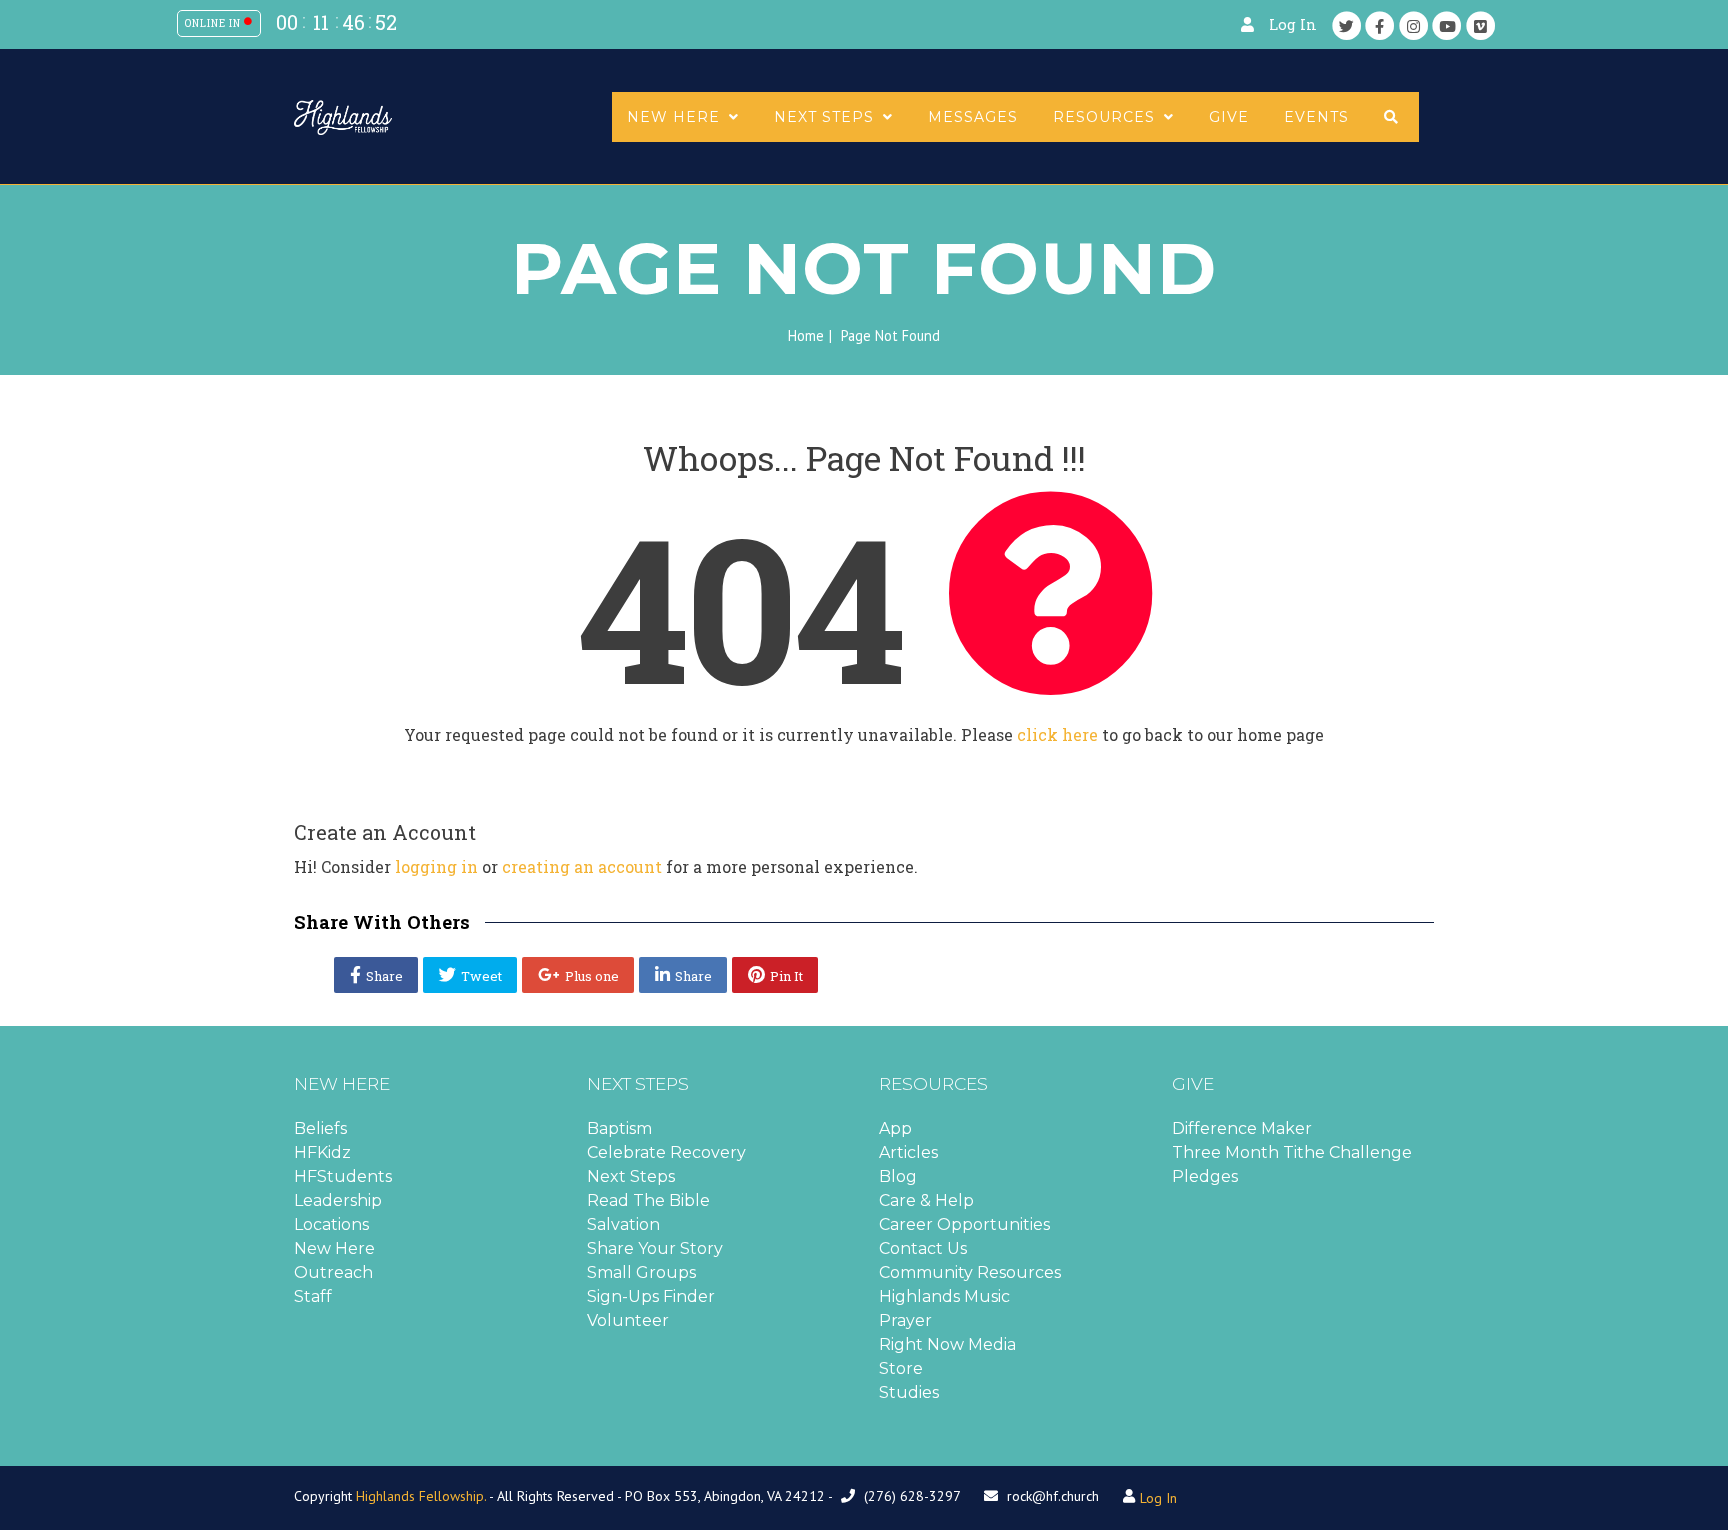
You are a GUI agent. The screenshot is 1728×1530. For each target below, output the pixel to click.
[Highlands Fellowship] (343, 116)
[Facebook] (1380, 25)
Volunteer (628, 1320)
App (895, 1128)
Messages (973, 117)
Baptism (619, 1128)
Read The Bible (648, 1200)
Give (1229, 117)
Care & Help (926, 1200)
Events (1316, 117)
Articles (908, 1152)
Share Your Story (655, 1248)
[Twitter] (1347, 25)
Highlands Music (944, 1296)
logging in (436, 866)
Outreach (333, 1272)
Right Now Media (947, 1344)
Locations (331, 1224)
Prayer (905, 1320)
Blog (898, 1176)
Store (901, 1368)
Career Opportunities (964, 1224)
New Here (334, 1248)
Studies (909, 1392)
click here (1057, 734)
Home (806, 335)
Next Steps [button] (826, 117)
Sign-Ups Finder (651, 1296)
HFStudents (343, 1176)
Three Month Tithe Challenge (1292, 1152)
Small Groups (641, 1272)
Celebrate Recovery (666, 1152)
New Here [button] (676, 117)
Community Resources (970, 1272)
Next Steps (631, 1176)
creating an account (582, 866)
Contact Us (923, 1248)
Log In (1293, 24)
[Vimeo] (1481, 25)
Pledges (1205, 1176)
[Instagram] (1414, 25)
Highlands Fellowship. (421, 1496)
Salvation (623, 1224)
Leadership (338, 1200)
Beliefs (320, 1128)
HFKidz (322, 1152)
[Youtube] (1447, 25)
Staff (313, 1296)
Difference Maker (1242, 1128)
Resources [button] (1106, 117)
